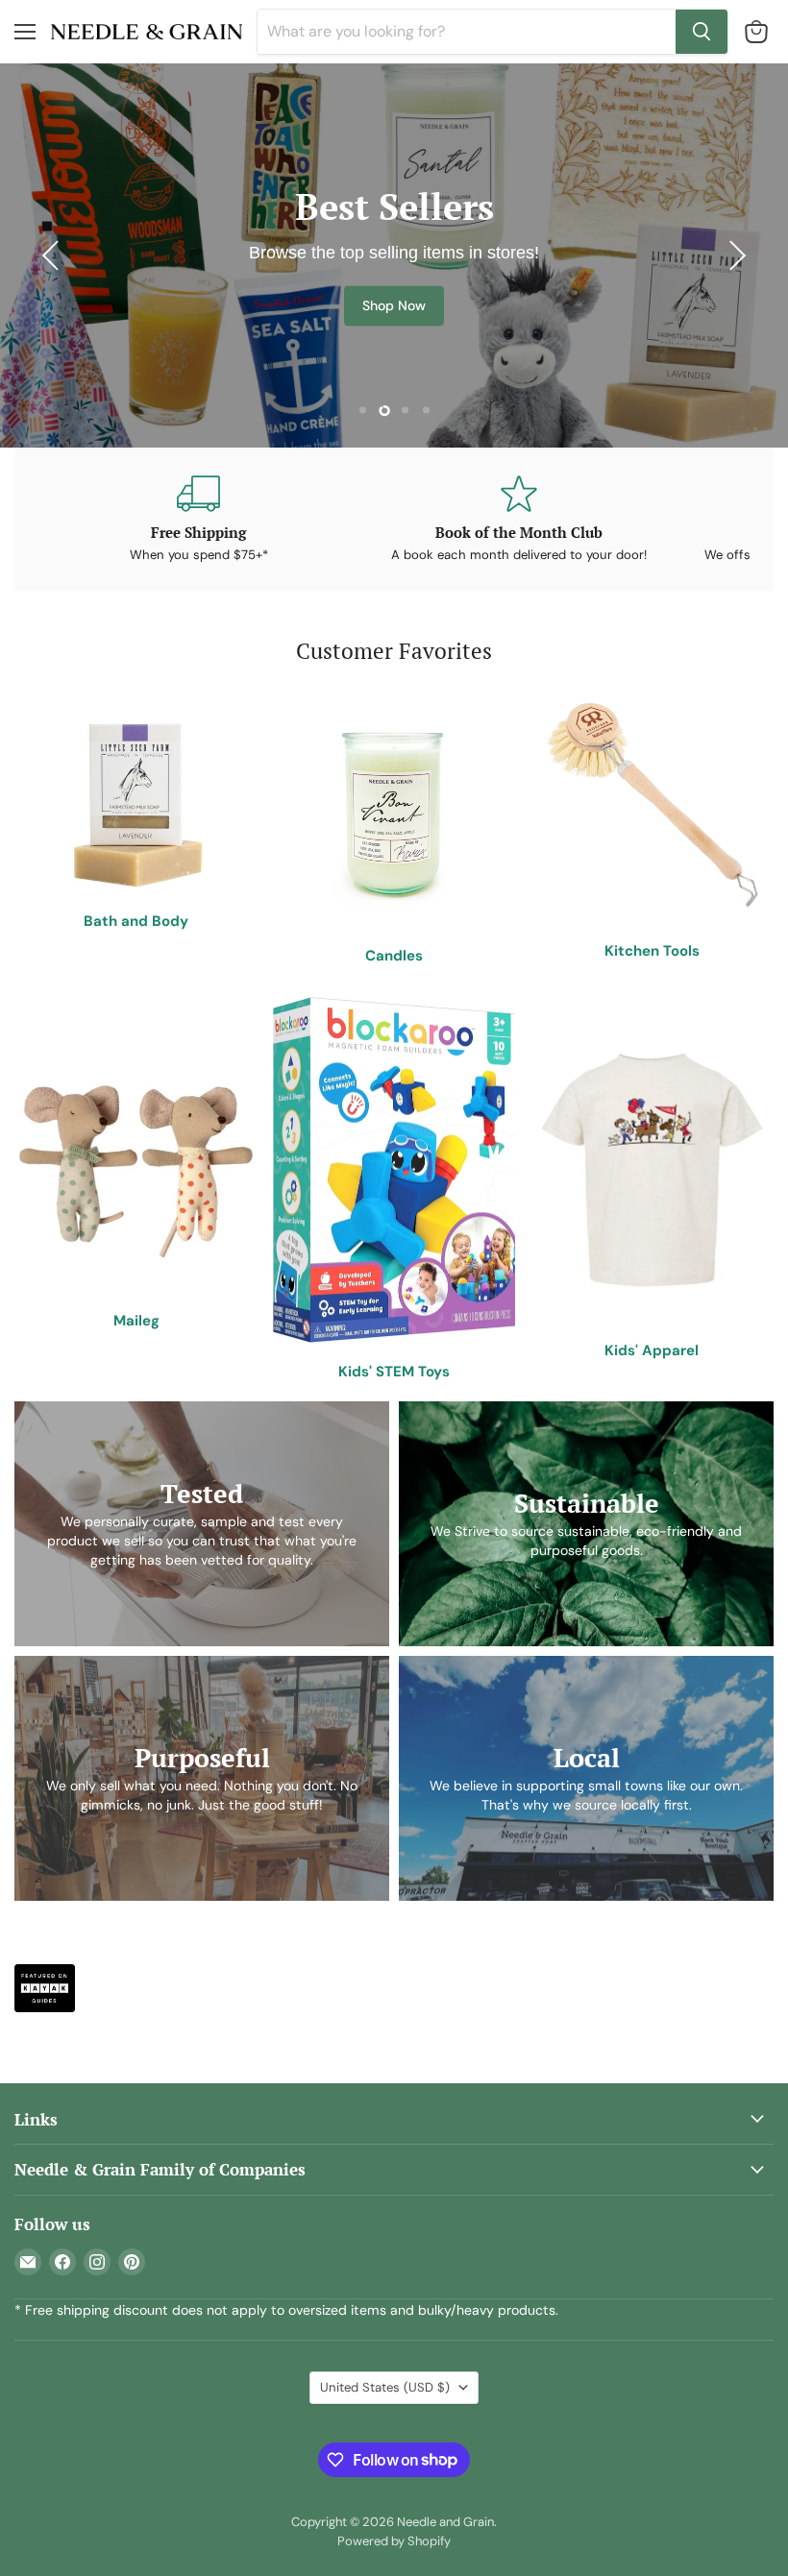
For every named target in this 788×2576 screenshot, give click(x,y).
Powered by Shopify (394, 2541)
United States (385, 2387)
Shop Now (394, 305)
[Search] (702, 32)
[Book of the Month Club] (518, 519)
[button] (53, 255)
